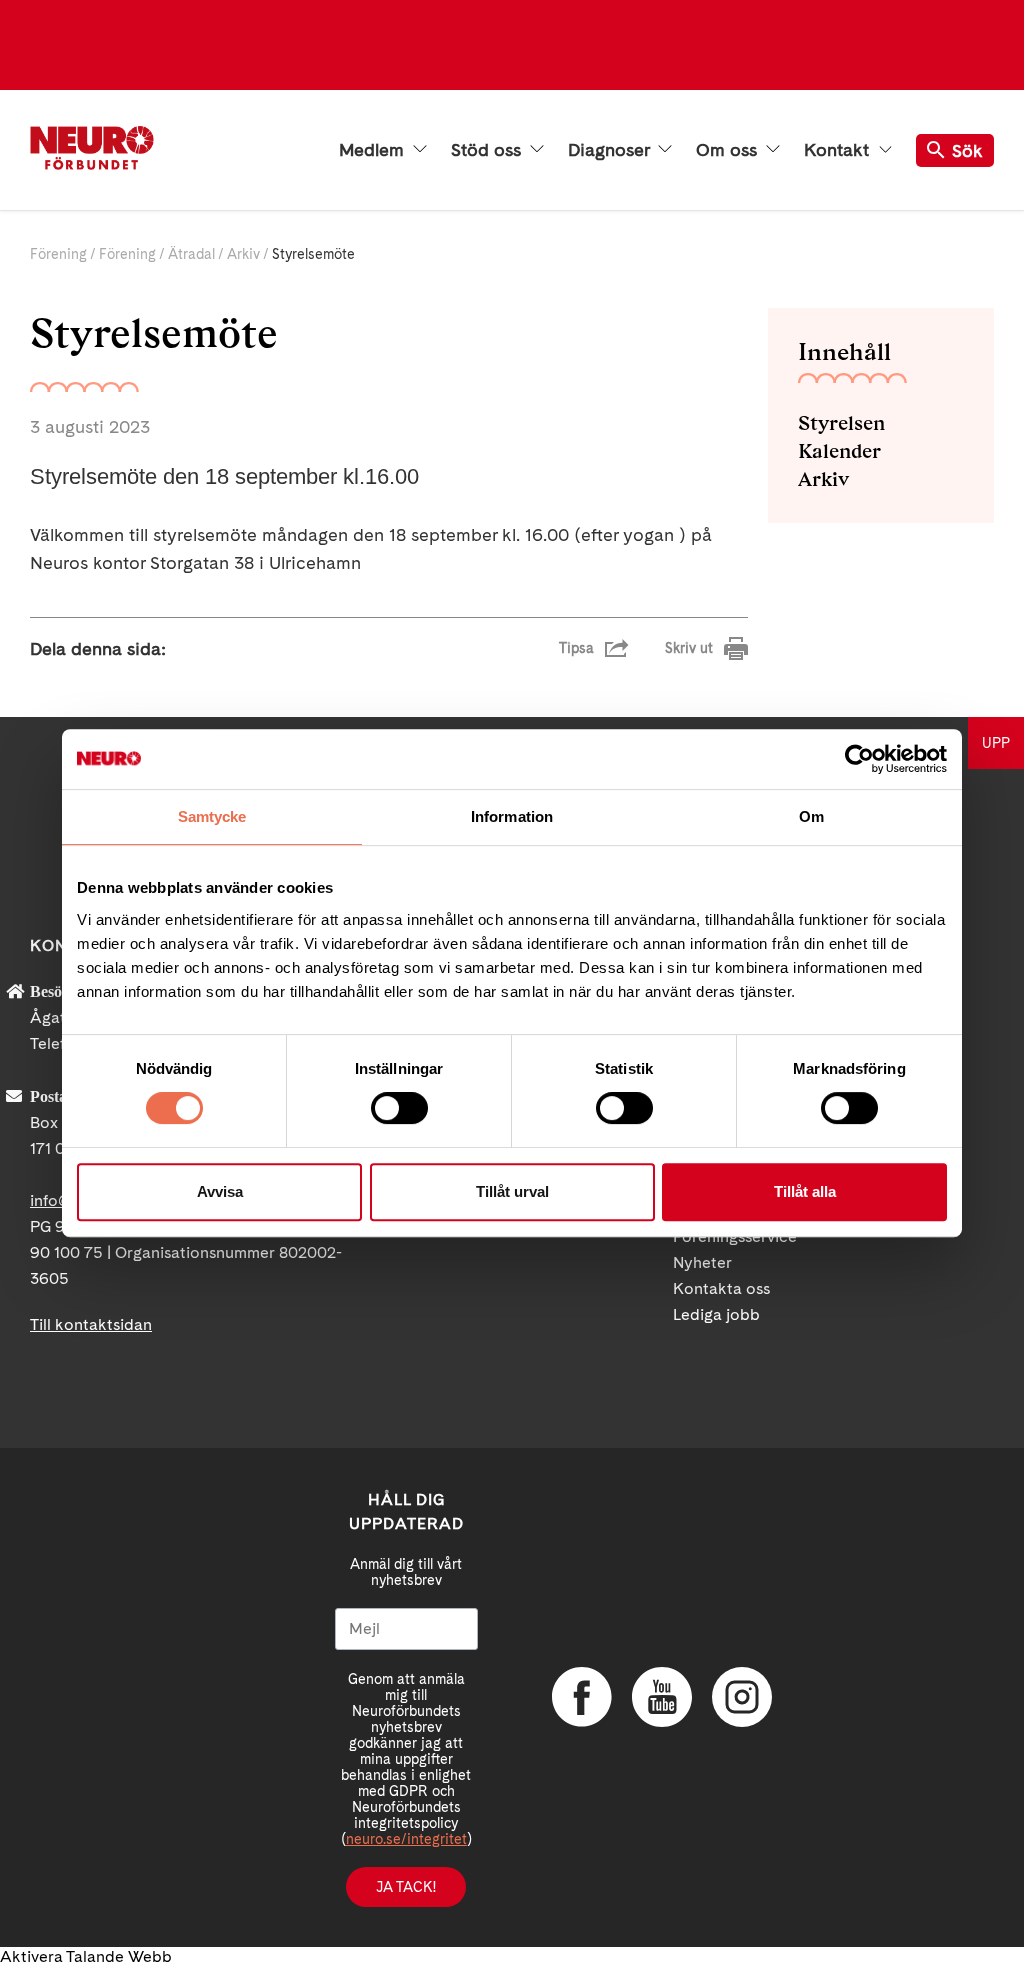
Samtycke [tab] (212, 816)
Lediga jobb (716, 1314)
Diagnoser (611, 150)
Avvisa (220, 1191)
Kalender (839, 451)
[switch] (399, 1108)
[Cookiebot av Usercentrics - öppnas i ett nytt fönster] (859, 759)
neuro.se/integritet (406, 1839)
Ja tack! (406, 1887)
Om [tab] (811, 816)
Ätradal (191, 254)
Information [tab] (512, 816)
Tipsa (576, 648)
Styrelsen (841, 423)
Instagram (742, 1697)
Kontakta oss (721, 1288)
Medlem (374, 150)
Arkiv (243, 254)
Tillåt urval (512, 1191)
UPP (996, 743)
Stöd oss (488, 150)
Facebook (582, 1697)
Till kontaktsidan (91, 1324)
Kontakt (839, 150)
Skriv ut (689, 648)
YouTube (662, 1697)
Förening (58, 254)
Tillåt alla (805, 1191)
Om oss (729, 150)
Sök (967, 150)
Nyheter (702, 1262)
